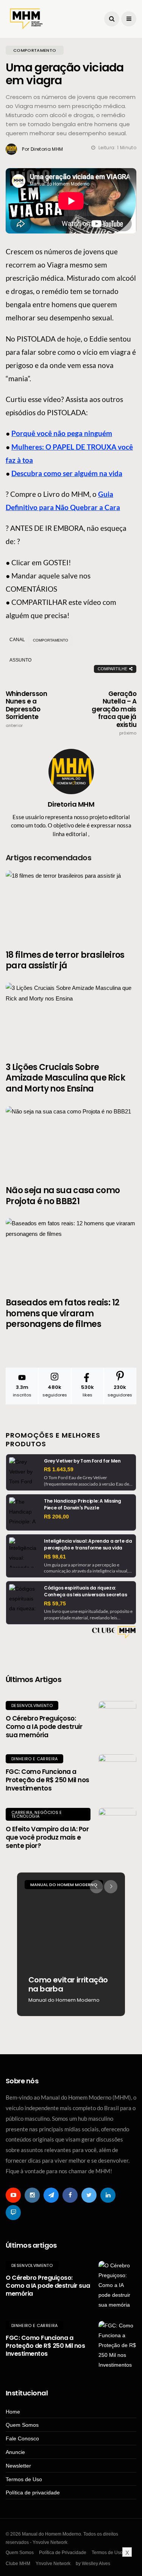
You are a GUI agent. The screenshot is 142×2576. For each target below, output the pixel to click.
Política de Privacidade (63, 2553)
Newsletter (18, 2466)
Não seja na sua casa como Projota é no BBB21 (63, 1196)
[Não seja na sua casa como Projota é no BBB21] (71, 1141)
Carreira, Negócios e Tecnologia (37, 1814)
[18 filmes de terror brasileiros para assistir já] (71, 905)
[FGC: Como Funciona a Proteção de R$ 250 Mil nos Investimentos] (117, 1773)
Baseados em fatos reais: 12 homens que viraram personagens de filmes (62, 1313)
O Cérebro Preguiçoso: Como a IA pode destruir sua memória (44, 1727)
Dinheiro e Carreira (34, 1759)
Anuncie (15, 2452)
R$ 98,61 (55, 1557)
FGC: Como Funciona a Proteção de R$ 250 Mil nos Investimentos (48, 1780)
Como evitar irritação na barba (68, 1984)
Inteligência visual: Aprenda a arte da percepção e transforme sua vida (88, 1544)
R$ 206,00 (56, 1517)
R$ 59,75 (55, 1603)
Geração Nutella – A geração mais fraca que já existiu (114, 713)
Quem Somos (22, 2425)
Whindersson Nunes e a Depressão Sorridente (26, 709)
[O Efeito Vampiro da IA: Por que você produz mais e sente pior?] (117, 1827)
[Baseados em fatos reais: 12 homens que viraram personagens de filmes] (71, 1253)
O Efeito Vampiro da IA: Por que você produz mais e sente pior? (47, 1837)
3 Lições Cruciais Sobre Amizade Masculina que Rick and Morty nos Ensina (65, 1078)
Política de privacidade (33, 2493)
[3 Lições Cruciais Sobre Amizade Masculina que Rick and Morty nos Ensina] (71, 1018)
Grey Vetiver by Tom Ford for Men (82, 1461)
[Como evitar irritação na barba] (71, 1944)
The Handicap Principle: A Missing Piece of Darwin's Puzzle (83, 1504)
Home (13, 2412)
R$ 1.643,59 (59, 1469)
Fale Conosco (22, 2438)
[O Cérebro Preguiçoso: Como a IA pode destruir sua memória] (117, 1720)
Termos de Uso (24, 2479)
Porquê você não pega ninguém (62, 433)
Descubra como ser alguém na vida (67, 473)
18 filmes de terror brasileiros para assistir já (65, 960)
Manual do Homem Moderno (64, 1885)
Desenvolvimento (32, 1705)
